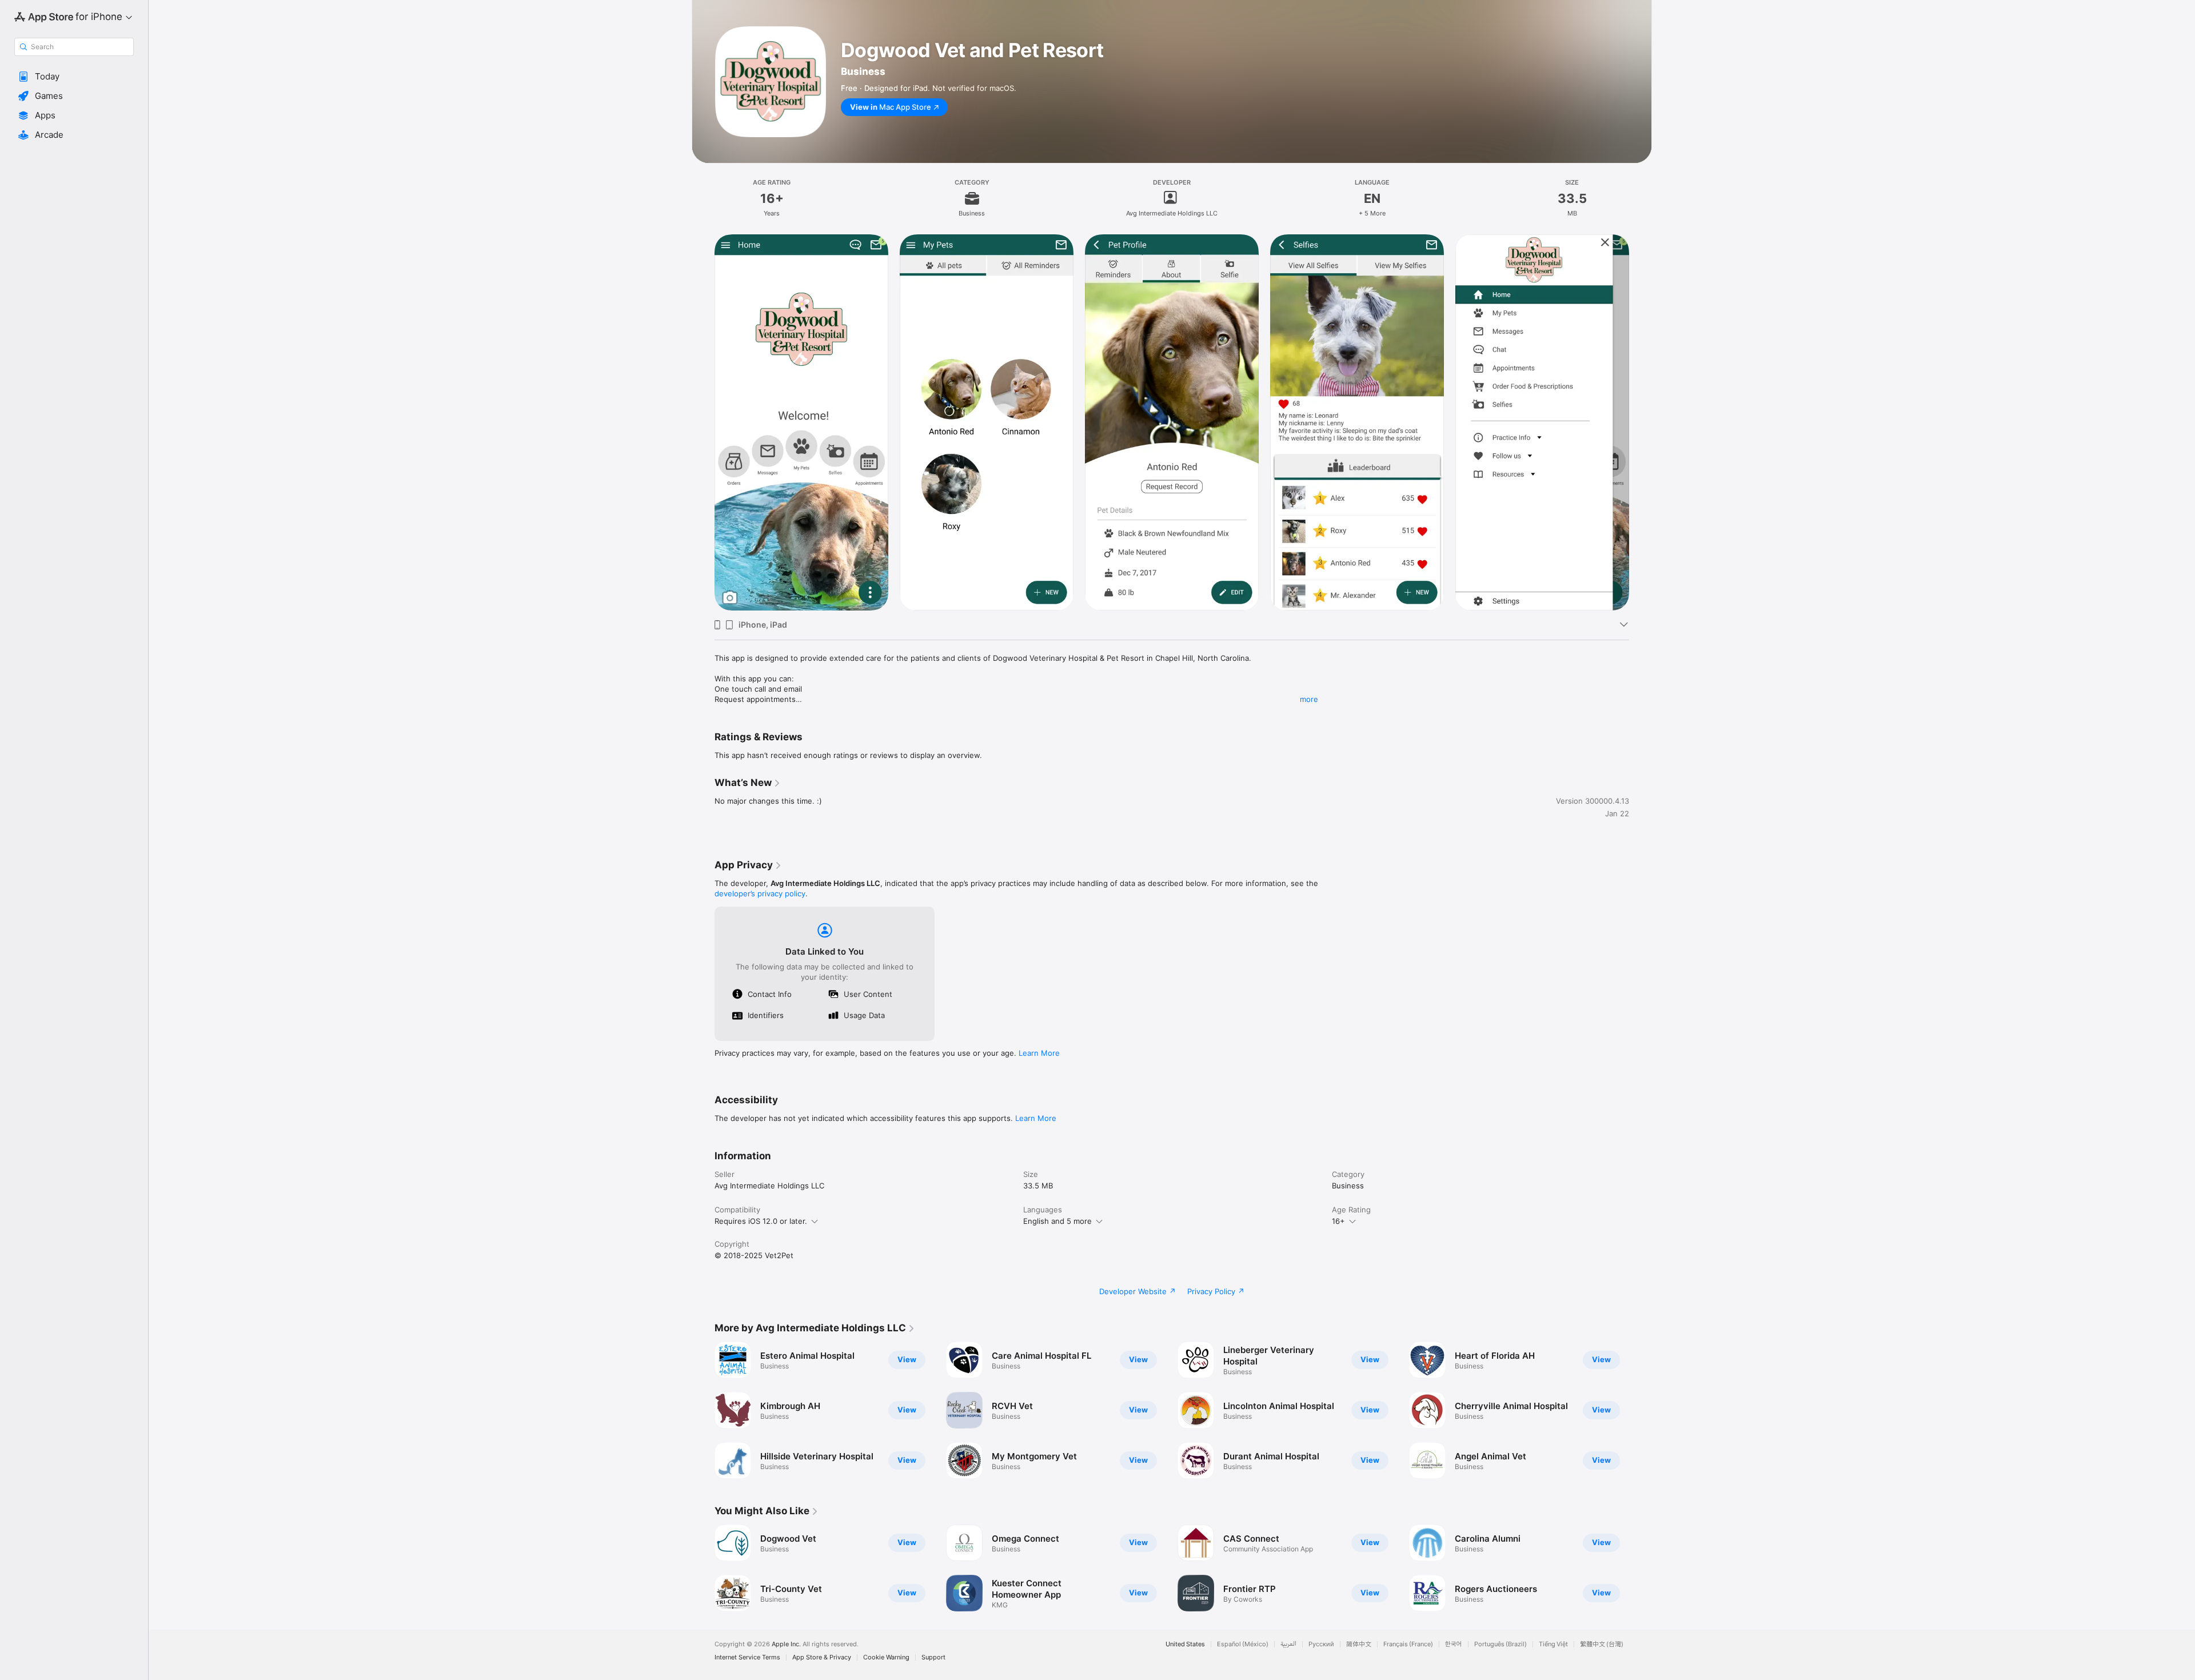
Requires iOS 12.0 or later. (761, 1221)
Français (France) (1408, 1644)
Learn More (1039, 1053)
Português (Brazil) (1500, 1644)
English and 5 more (1057, 1221)
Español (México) (1243, 1644)
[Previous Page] (703, 1410)
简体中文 (1359, 1644)
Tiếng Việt (1553, 1644)
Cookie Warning (886, 1657)
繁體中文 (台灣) (1602, 1644)
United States (1185, 1644)
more (1309, 699)
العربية (1288, 1644)
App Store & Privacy (822, 1657)
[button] (74, 77)
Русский (1321, 1644)
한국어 (1454, 1644)
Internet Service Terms (747, 1657)
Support (933, 1657)
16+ (1338, 1221)
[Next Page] (1641, 1410)
